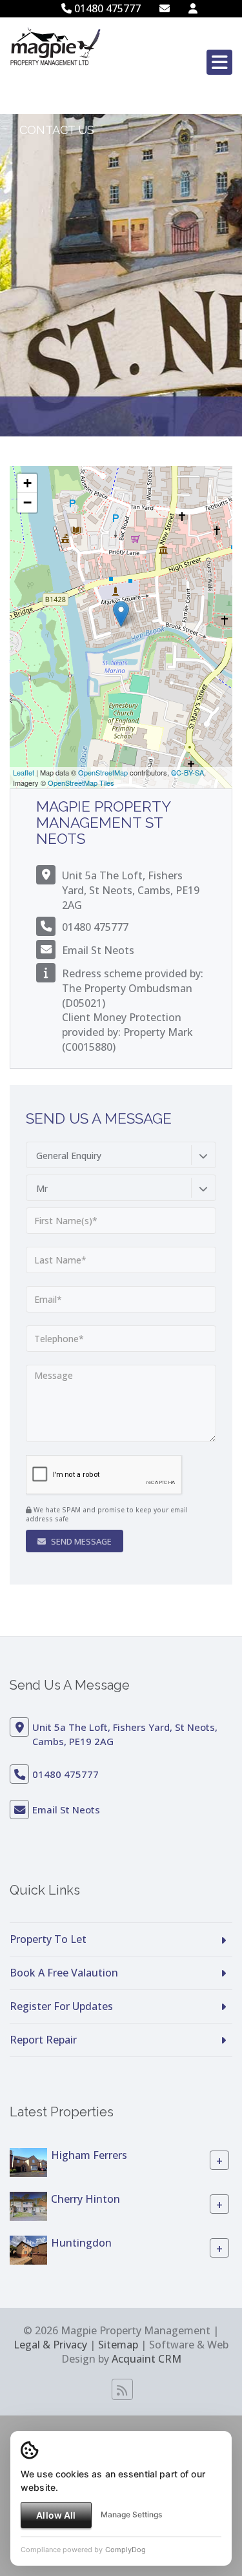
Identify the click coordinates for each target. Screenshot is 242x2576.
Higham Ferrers (89, 2154)
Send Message (80, 1541)
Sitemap (118, 2345)
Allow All (56, 2515)
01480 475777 (106, 8)
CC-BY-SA (187, 772)
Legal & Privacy (50, 2345)
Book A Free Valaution (64, 1973)
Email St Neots (98, 950)
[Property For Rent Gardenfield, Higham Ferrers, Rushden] (28, 2161)
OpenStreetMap (103, 772)
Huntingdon (81, 2242)
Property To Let (48, 1939)
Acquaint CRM (146, 2359)
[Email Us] (165, 8)
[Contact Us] (193, 8)
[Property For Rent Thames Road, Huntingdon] (28, 2249)
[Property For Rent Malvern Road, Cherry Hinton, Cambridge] (28, 2205)
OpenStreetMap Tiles (81, 783)
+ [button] (27, 483)
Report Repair (43, 2040)
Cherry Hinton (86, 2198)
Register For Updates (61, 2006)
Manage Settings (131, 2514)
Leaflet (24, 772)
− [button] (27, 503)
